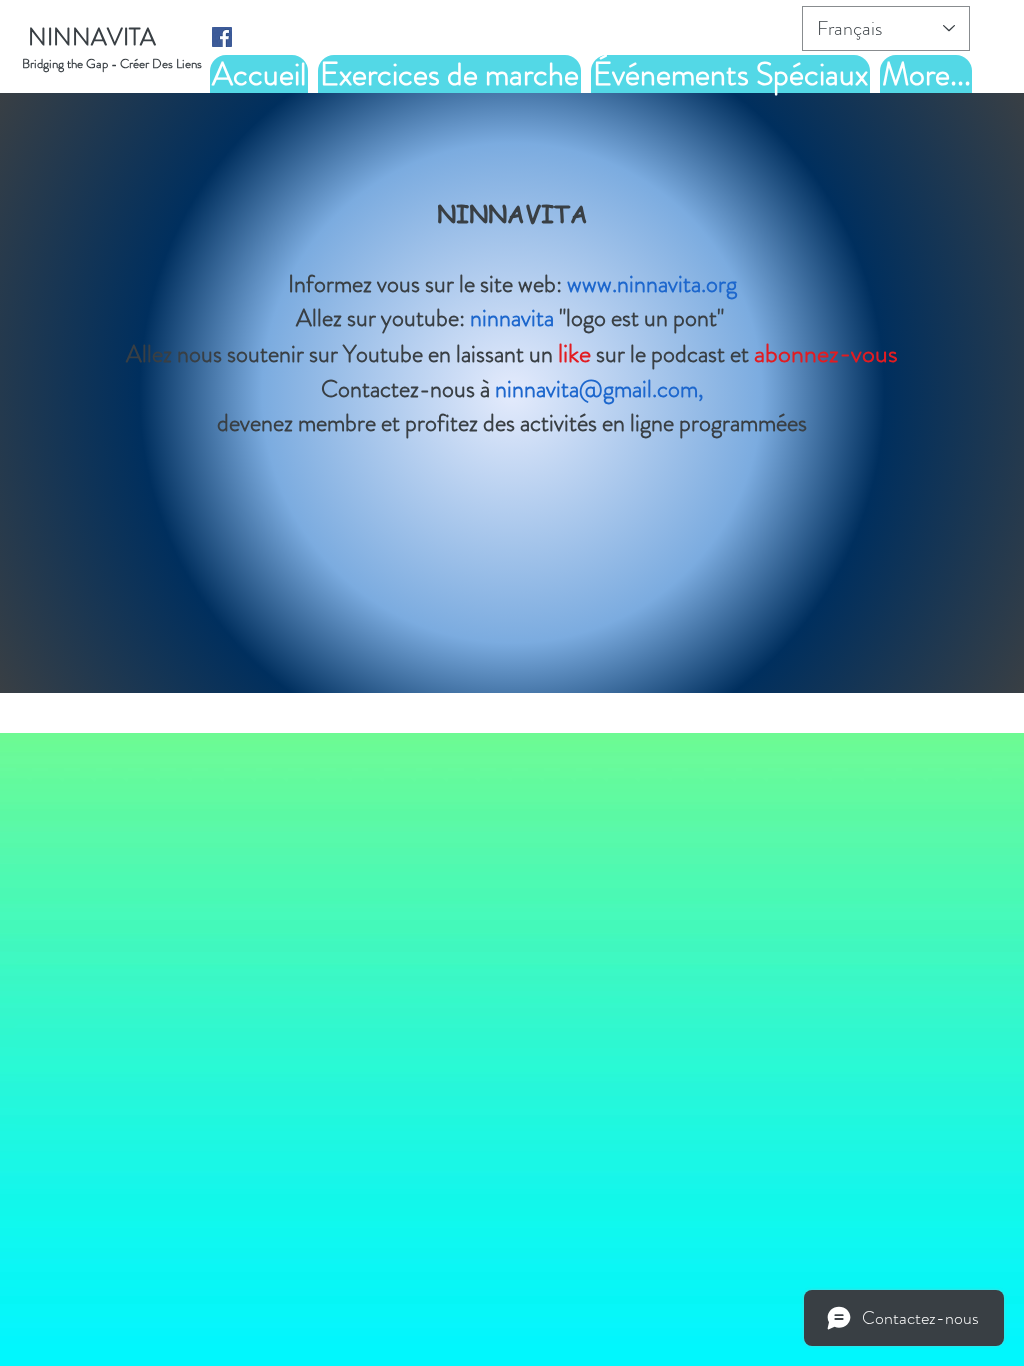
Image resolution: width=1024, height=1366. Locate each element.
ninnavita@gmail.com (596, 389)
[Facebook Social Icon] (222, 37)
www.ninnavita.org (652, 284)
